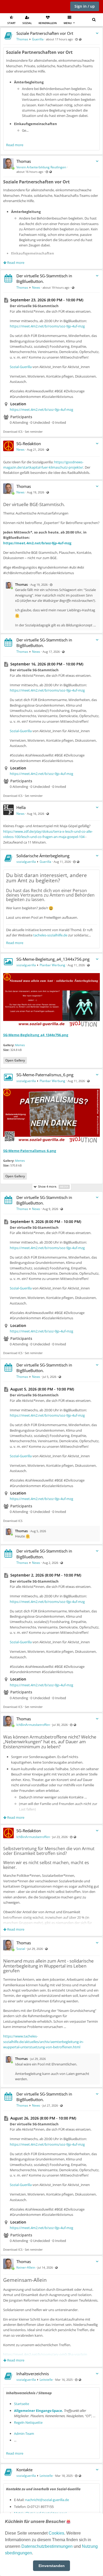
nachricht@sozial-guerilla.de (47, 2500)
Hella (21, 807)
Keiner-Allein (26, 2267)
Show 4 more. (52, 1186)
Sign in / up (85, 6)
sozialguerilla (26, 862)
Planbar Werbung (52, 965)
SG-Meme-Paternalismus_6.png (45, 1075)
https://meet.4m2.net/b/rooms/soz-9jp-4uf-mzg (47, 326)
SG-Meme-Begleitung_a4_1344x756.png (53, 959)
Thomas (22, 39)
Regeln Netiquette (28, 2422)
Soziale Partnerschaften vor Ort (45, 33)
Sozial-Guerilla (21, 367)
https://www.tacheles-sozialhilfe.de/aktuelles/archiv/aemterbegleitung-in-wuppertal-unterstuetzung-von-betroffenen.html (43, 2042)
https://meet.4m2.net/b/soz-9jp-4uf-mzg (41, 410)
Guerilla (38, 39)
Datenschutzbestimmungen (47, 2546)
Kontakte (24, 2470)
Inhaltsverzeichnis (33, 2374)
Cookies (56, 2533)
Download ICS (13, 432)
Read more (15, 145)
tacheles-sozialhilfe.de (50, 935)
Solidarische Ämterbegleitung (43, 856)
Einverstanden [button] (52, 2566)
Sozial (27, 23)
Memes (20, 1045)
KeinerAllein (48, 23)
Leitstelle (46, 2380)
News (36, 287)
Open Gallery (15, 1060)
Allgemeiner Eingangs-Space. (39, 2411)
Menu (68, 23)
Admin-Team (24, 2434)
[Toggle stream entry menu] (97, 33)
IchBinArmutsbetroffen (33, 1725)
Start (11, 23)
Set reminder (34, 432)
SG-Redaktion (29, 444)
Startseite (22, 2404)
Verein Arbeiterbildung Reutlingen (41, 167)
